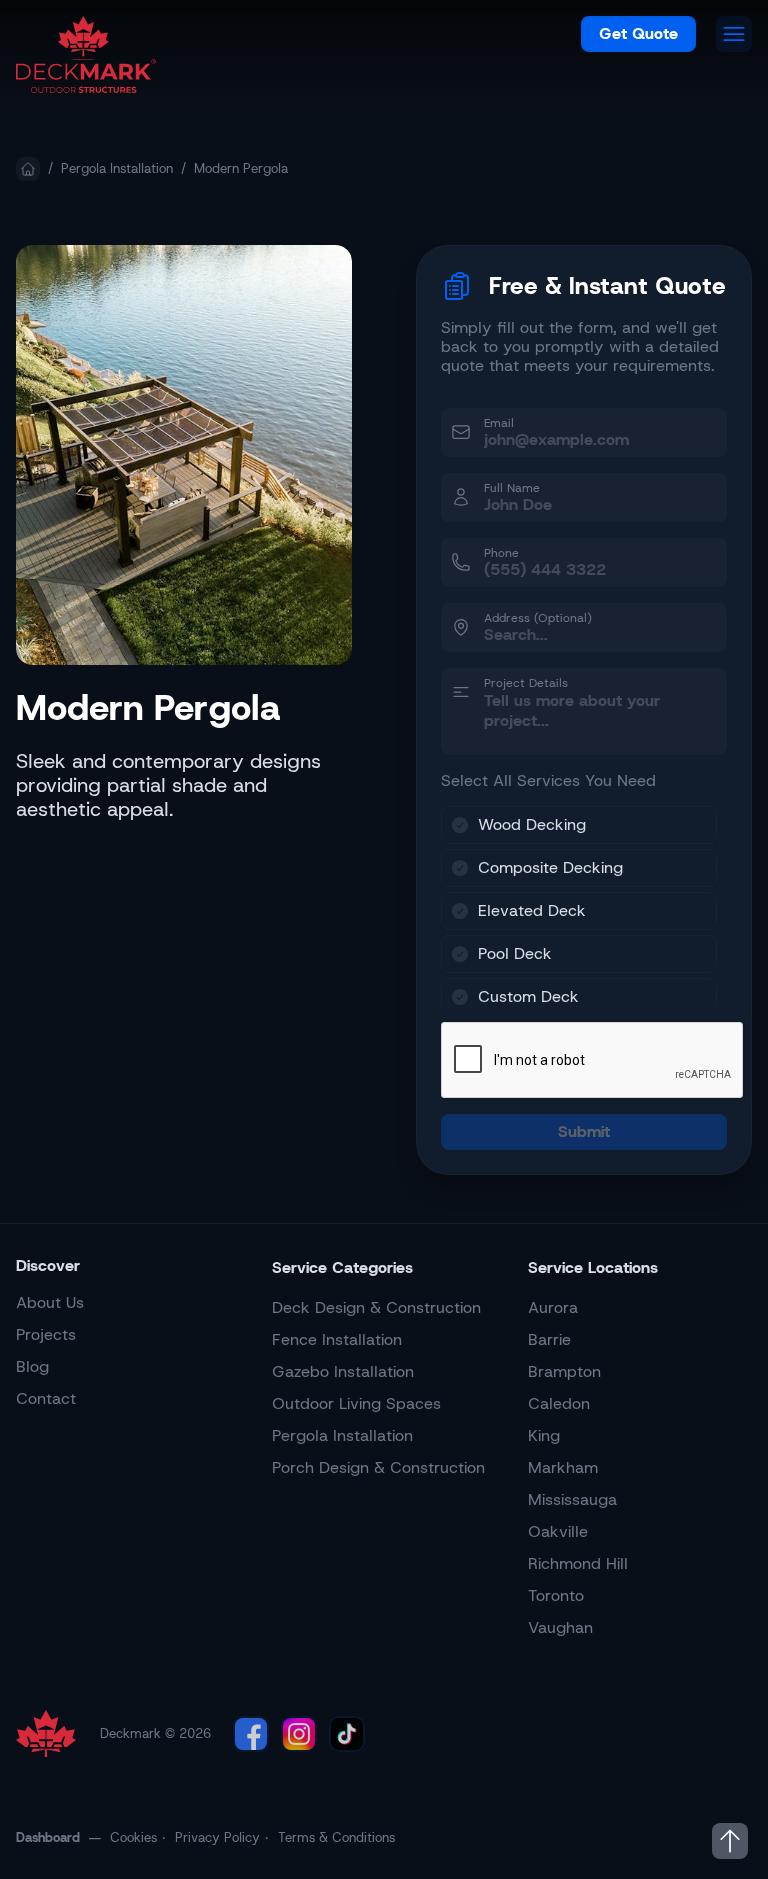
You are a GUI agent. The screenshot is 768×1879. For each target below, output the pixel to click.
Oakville (558, 1531)
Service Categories (342, 1267)
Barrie (549, 1339)
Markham (563, 1467)
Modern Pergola (241, 168)
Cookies (133, 1837)
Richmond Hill (578, 1563)
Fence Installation (337, 1339)
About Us (50, 1302)
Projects (46, 1334)
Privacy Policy (217, 1837)
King (544, 1435)
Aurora (553, 1307)
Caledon (559, 1403)
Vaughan (560, 1627)
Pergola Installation (117, 168)
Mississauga (572, 1499)
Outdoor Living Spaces (356, 1403)
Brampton (564, 1371)
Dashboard (48, 1837)
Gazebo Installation (343, 1371)
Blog (32, 1366)
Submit (584, 1131)
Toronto (556, 1595)
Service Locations (593, 1267)
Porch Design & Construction (378, 1467)
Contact (46, 1398)
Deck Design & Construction (376, 1307)
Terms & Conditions (336, 1837)
